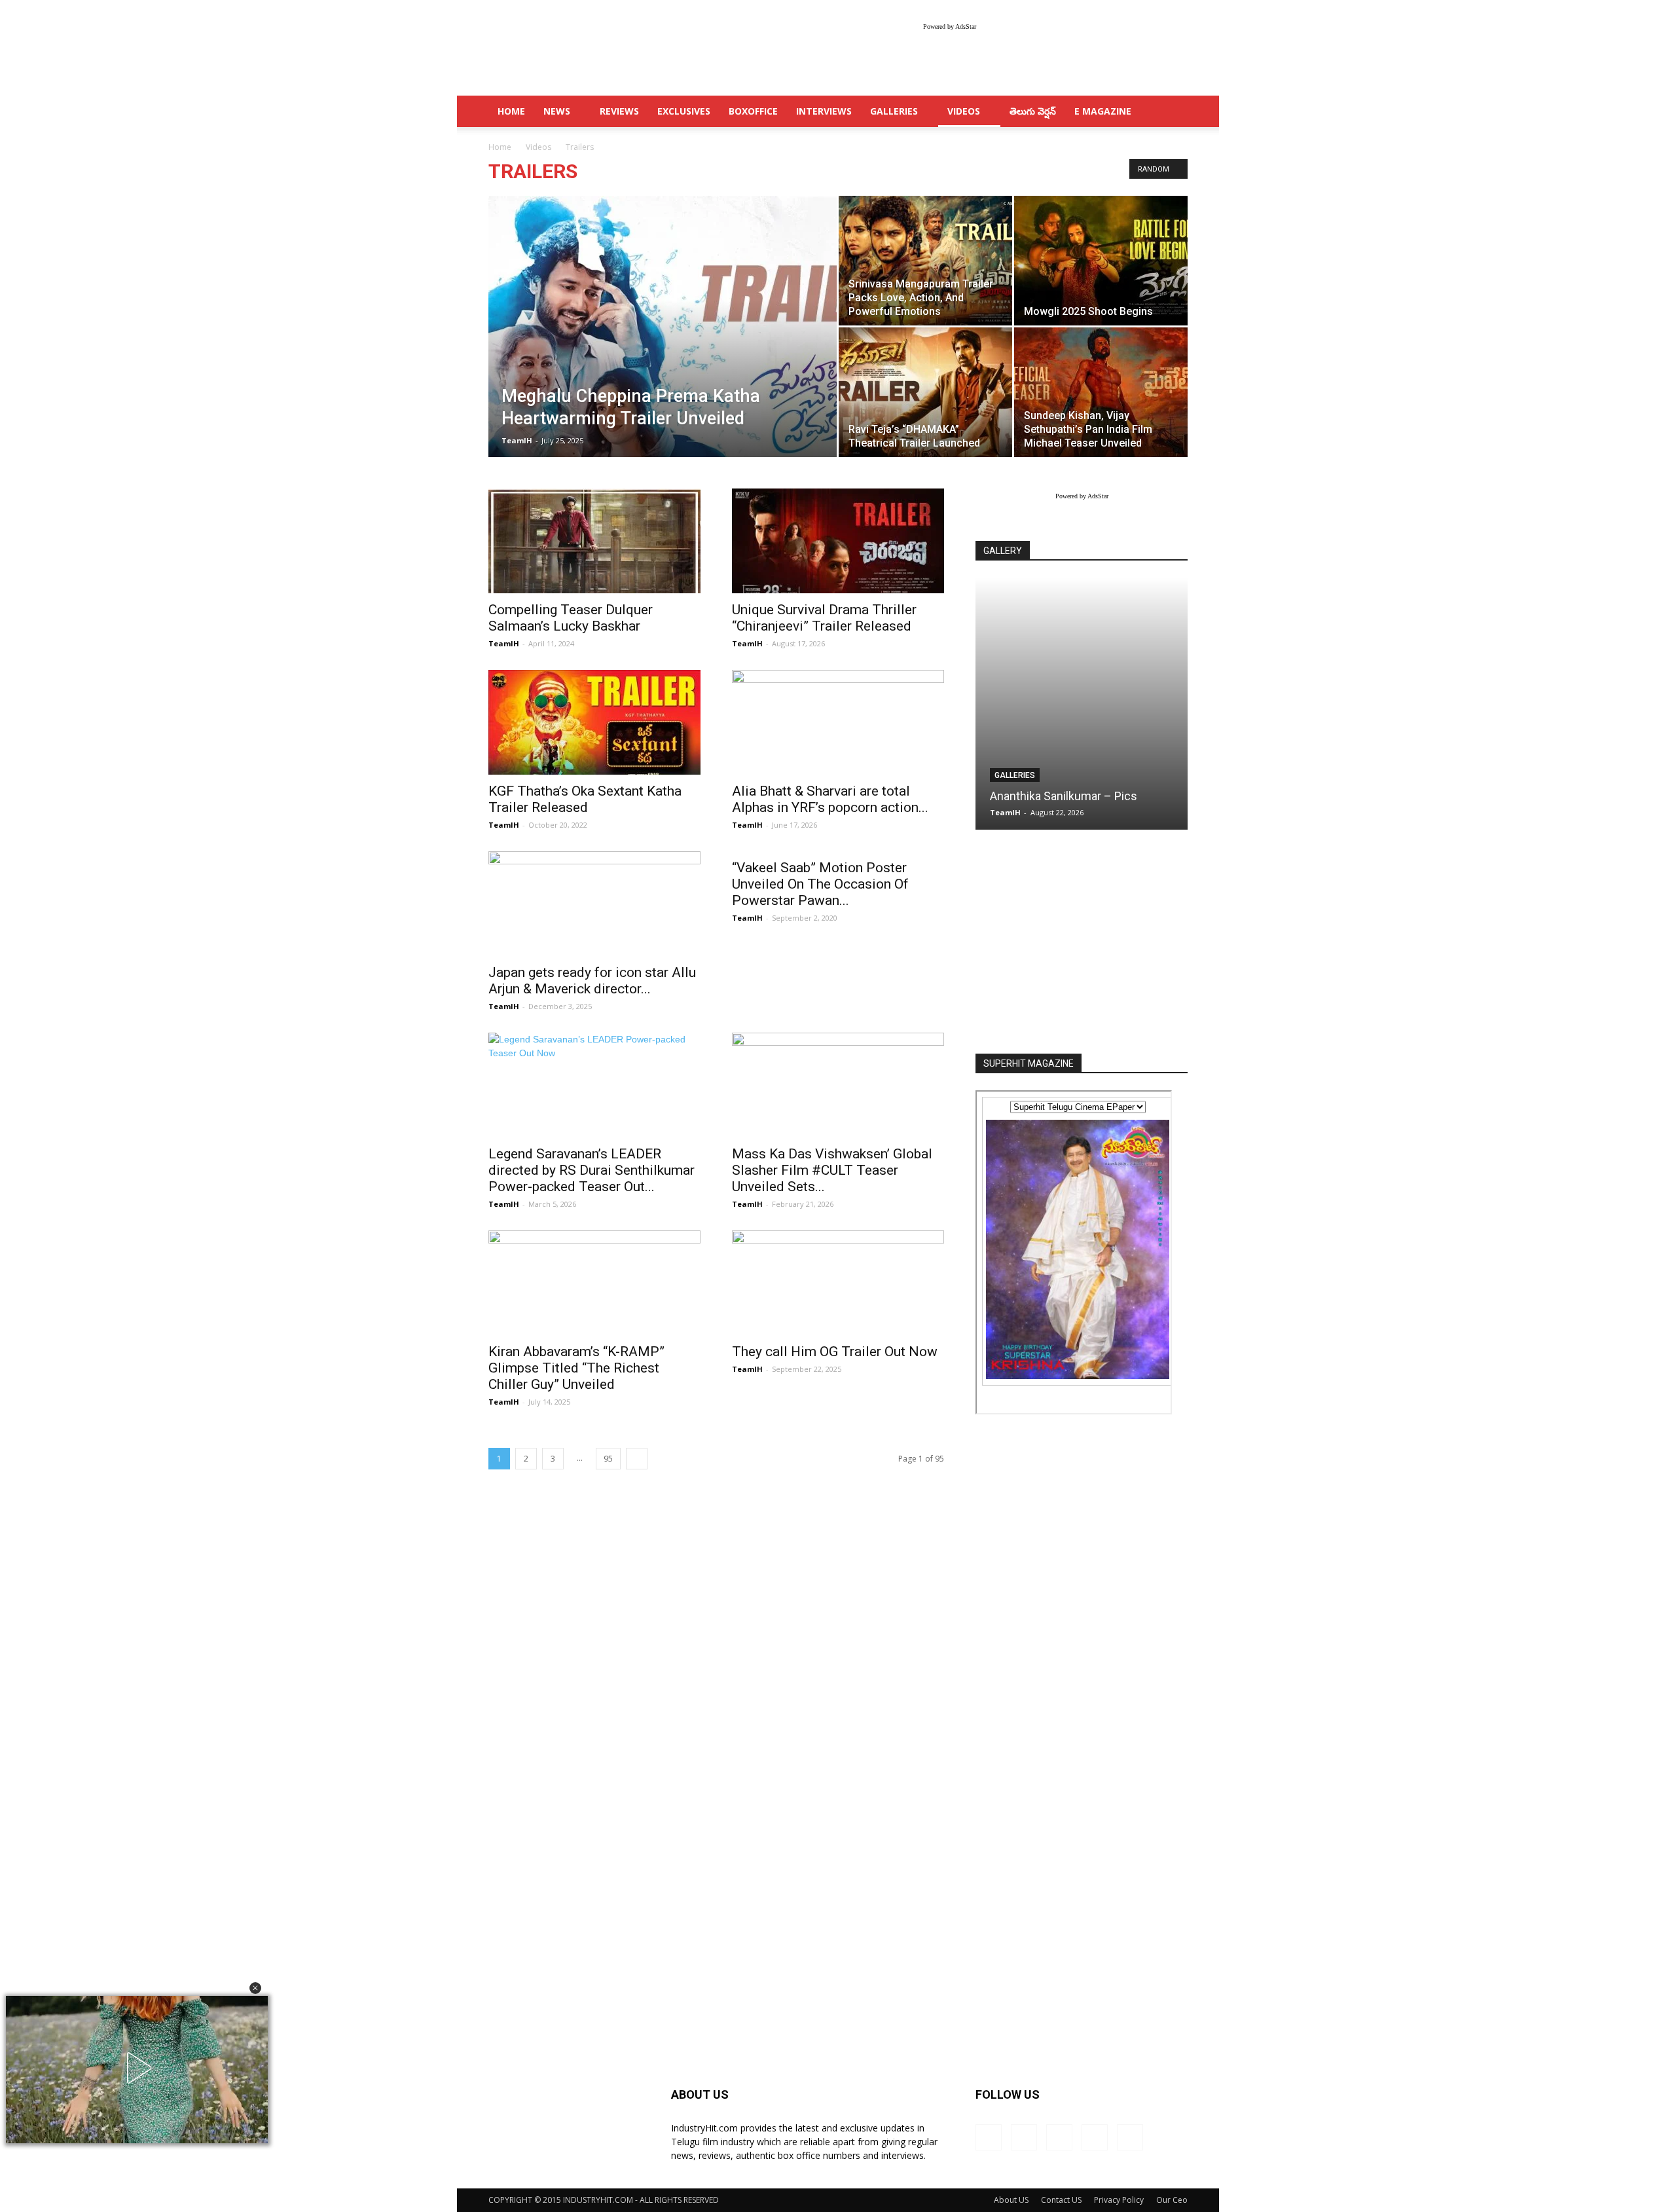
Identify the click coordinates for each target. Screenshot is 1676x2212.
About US (1011, 2200)
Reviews (619, 111)
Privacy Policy (1119, 2200)
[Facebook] (989, 2137)
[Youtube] (1130, 2137)
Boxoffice (753, 111)
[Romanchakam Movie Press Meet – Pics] (1082, 704)
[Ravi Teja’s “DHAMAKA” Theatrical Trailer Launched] (925, 392)
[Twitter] (1095, 2137)
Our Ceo (1172, 2200)
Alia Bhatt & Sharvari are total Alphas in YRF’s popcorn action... (830, 799)
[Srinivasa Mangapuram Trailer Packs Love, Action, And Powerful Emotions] (925, 261)
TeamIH (517, 440)
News (557, 111)
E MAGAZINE (1103, 111)
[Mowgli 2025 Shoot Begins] (1101, 261)
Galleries (894, 111)
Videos (964, 111)
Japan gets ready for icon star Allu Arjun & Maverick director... (592, 981)
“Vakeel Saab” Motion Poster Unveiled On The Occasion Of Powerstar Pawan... (820, 884)
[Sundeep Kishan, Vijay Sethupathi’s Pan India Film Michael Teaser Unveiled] (1101, 392)
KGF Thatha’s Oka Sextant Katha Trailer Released (585, 799)
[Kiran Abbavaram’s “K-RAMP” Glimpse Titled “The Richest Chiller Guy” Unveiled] (594, 1283)
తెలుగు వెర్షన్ (1033, 111)
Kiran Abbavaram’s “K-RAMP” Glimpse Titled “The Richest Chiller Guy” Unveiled (576, 1368)
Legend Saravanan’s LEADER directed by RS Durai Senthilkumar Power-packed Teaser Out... (592, 1170)
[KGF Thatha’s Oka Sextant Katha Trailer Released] (594, 722)
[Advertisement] (1082, 943)
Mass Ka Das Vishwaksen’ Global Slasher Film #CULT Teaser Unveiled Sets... (832, 1170)
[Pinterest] (1059, 2137)
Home (500, 147)
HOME (511, 111)
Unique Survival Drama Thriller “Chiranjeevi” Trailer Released (824, 618)
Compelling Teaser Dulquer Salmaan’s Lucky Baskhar (571, 618)
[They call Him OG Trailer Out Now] (838, 1283)
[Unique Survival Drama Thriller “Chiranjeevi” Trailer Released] (838, 541)
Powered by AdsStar (950, 27)
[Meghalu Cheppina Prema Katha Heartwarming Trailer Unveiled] (663, 347)
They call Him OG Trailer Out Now (835, 1352)
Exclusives (684, 111)
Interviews (824, 111)
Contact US (1061, 2200)
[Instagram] (1024, 2137)
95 (608, 1459)
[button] (255, 1988)
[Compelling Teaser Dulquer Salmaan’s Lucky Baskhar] (594, 541)
